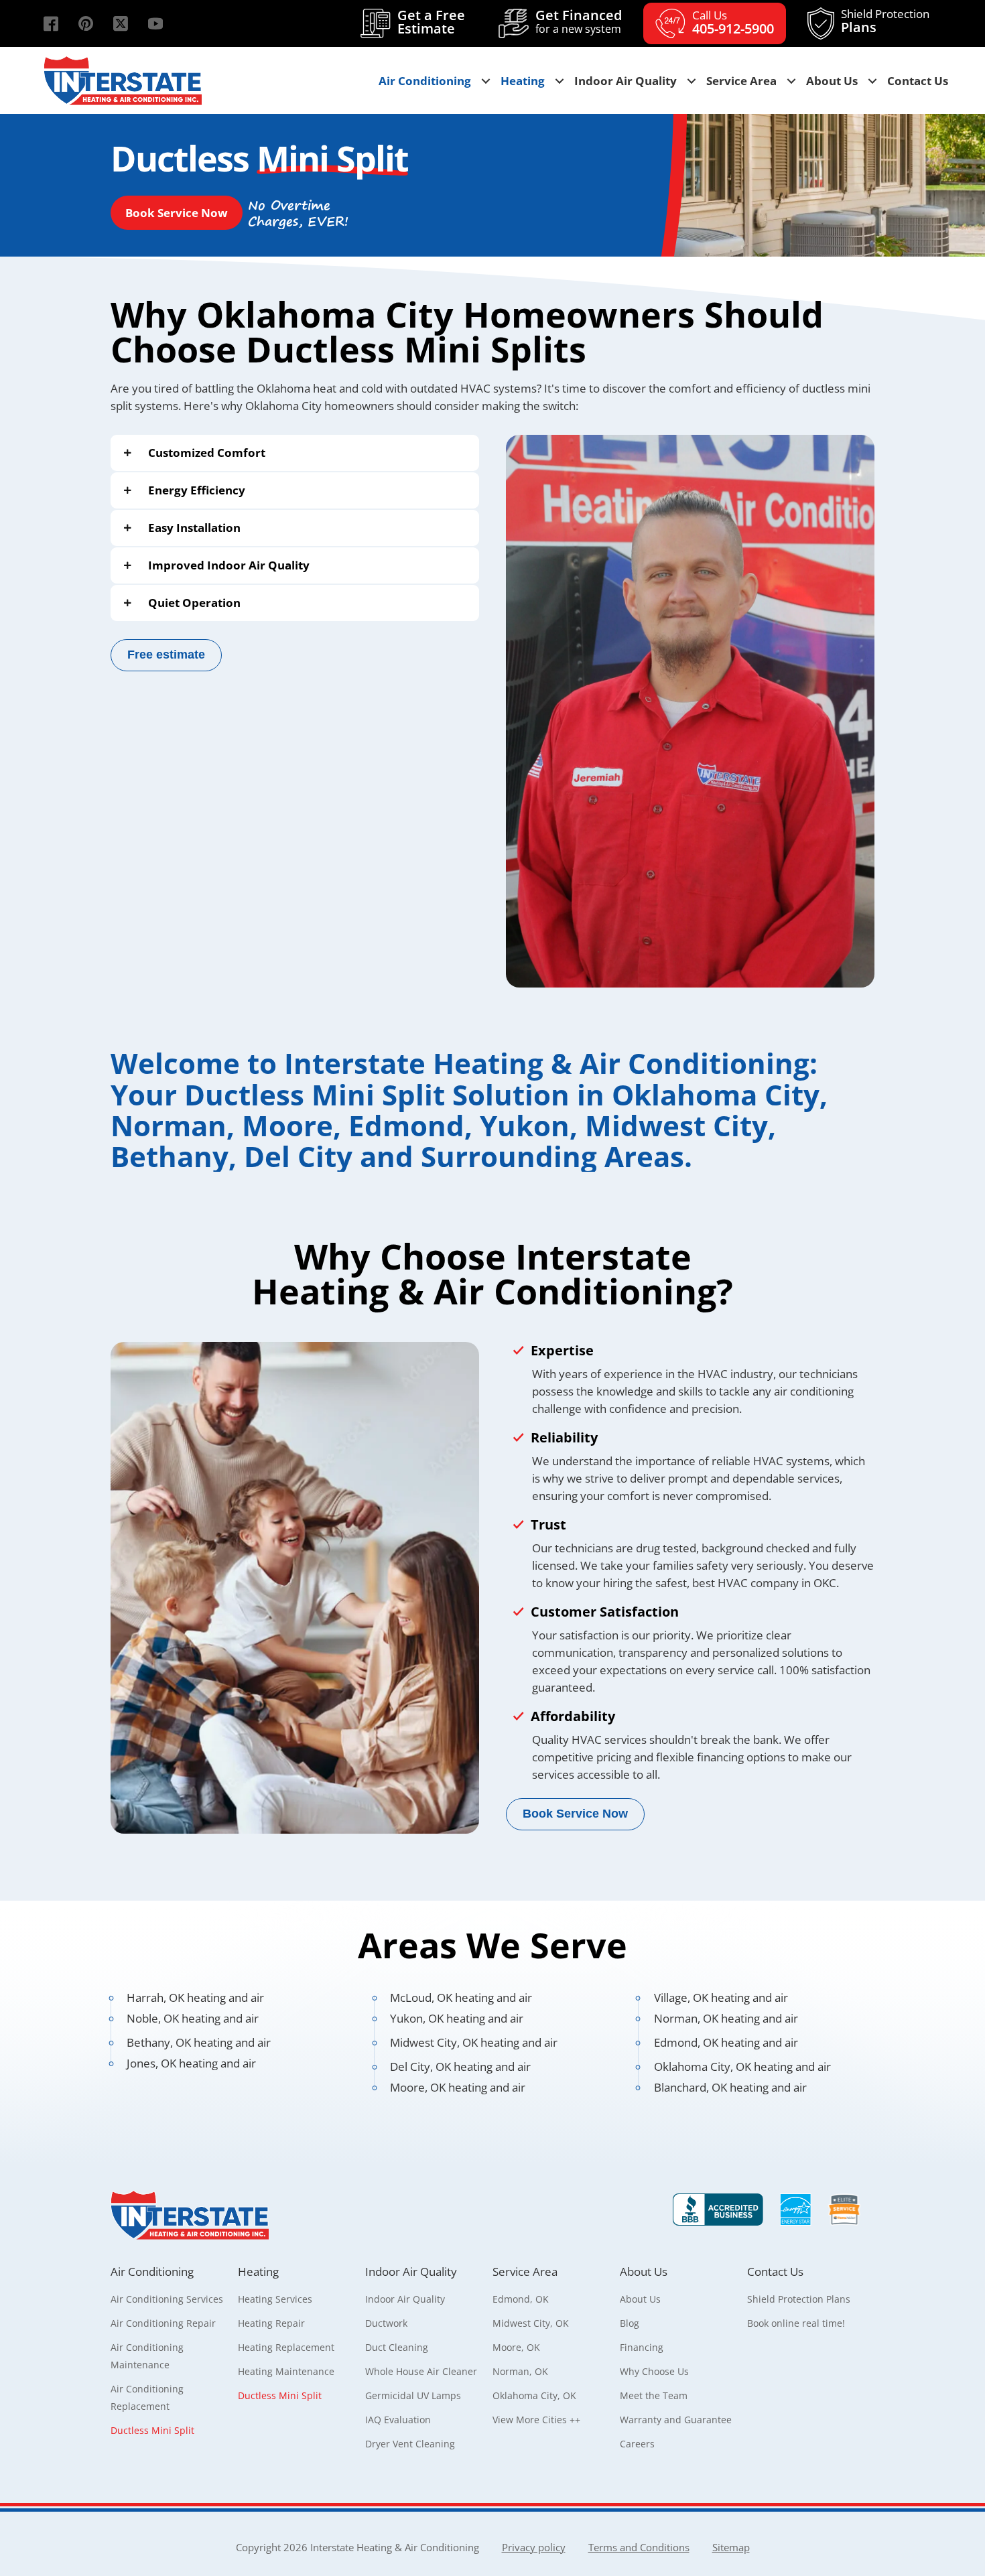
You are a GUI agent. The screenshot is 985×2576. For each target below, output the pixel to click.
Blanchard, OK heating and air (730, 2087)
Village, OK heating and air (721, 1997)
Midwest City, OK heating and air (474, 2042)
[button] (51, 23)
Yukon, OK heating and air (457, 2018)
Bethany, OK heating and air (199, 2042)
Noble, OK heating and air (193, 2018)
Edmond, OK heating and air (726, 2042)
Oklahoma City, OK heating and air (742, 2066)
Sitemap (731, 2547)
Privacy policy (534, 2547)
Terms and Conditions (639, 2547)
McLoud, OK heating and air (461, 1997)
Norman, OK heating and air (726, 2018)
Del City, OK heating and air (460, 2066)
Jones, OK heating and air (191, 2063)
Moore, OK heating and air (458, 2087)
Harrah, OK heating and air (195, 1997)
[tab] (295, 453)
